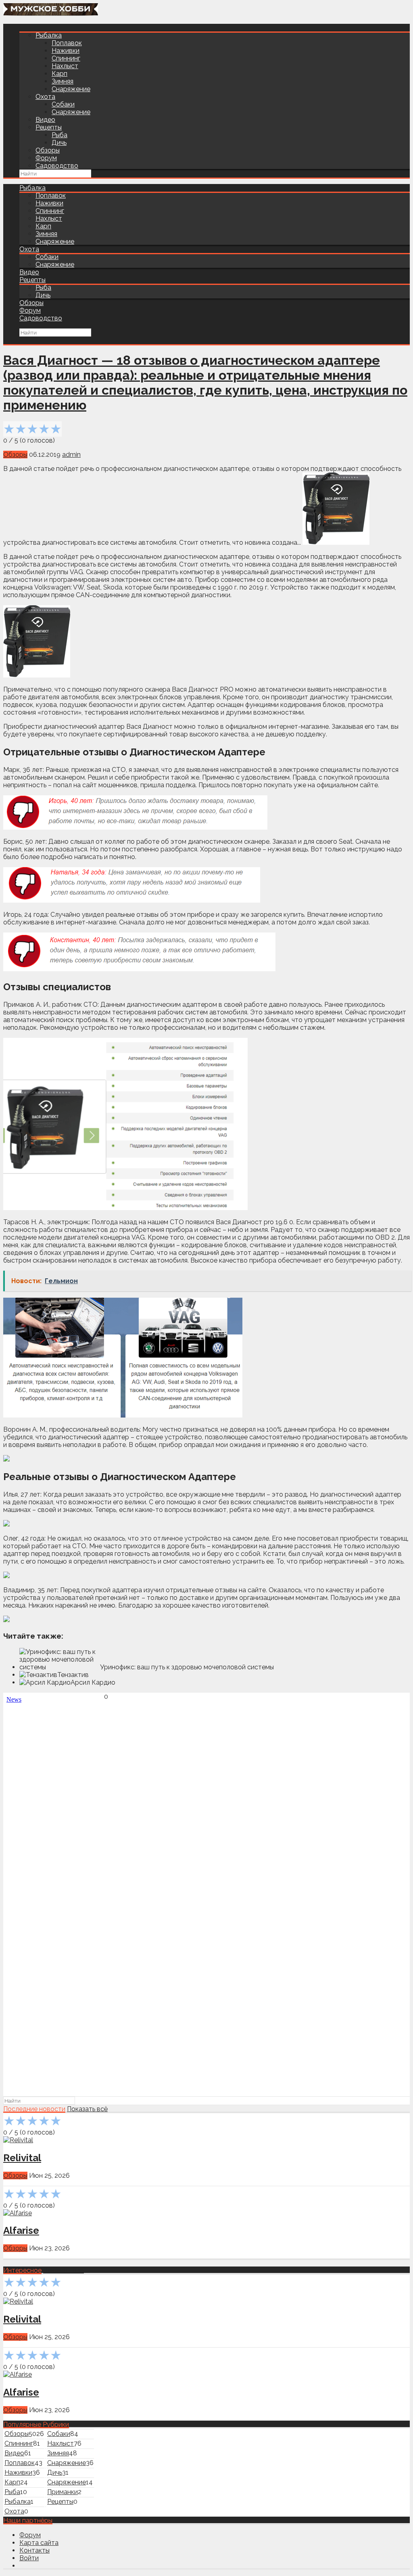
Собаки (63, 104)
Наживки (66, 51)
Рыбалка (49, 35)
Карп (59, 74)
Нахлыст (65, 66)
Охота (45, 97)
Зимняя (63, 81)
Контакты (34, 2550)
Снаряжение (71, 89)
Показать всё (87, 2109)
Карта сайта (39, 2543)
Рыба (59, 135)
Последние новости (34, 2109)
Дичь (59, 143)
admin (71, 455)
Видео (45, 120)
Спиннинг (66, 58)
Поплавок (67, 43)
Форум (46, 158)
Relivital (22, 2158)
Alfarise (21, 2230)
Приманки (63, 2492)
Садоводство (57, 166)
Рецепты (49, 127)
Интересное (22, 2270)
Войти (29, 2558)
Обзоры (48, 150)
